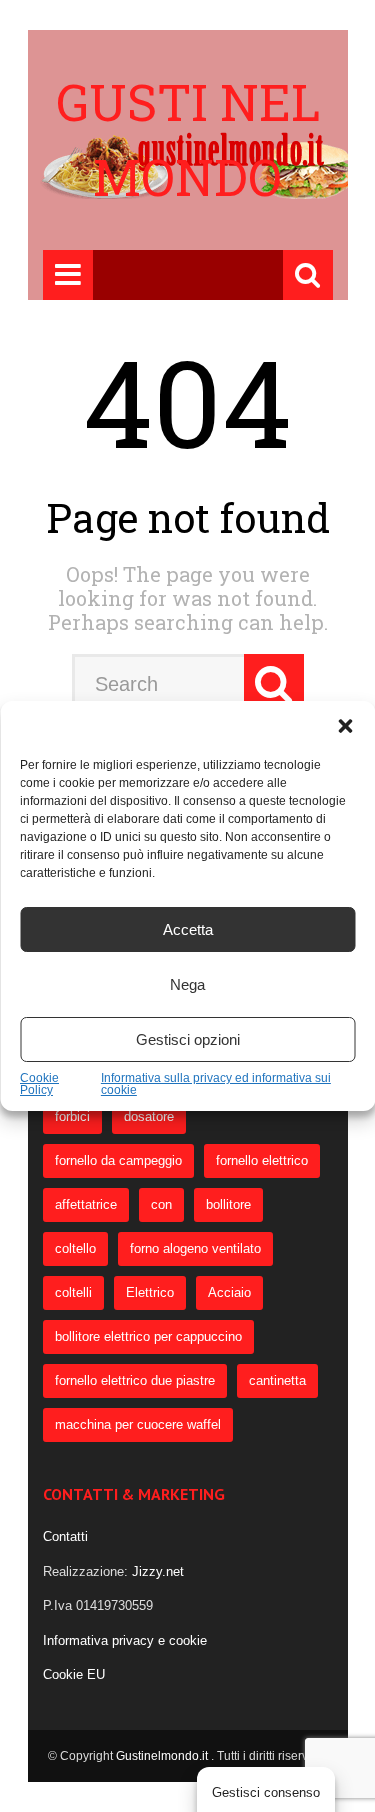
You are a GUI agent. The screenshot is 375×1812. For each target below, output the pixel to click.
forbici (72, 1116)
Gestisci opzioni (188, 1039)
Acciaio (229, 1292)
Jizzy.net (158, 1571)
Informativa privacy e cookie (125, 1640)
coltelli (73, 1292)
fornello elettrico (262, 1160)
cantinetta (277, 1380)
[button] (345, 726)
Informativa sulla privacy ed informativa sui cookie (216, 1084)
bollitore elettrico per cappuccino (148, 1336)
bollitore (228, 1204)
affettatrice (86, 1204)
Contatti (65, 1536)
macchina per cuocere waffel (138, 1424)
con (161, 1204)
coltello (75, 1248)
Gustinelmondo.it (163, 1756)
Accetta (188, 929)
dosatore (149, 1116)
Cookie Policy (39, 1084)
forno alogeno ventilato (195, 1248)
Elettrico (150, 1292)
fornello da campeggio (118, 1160)
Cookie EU (74, 1674)
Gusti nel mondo (188, 139)
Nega (187, 984)
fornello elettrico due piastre (135, 1380)
